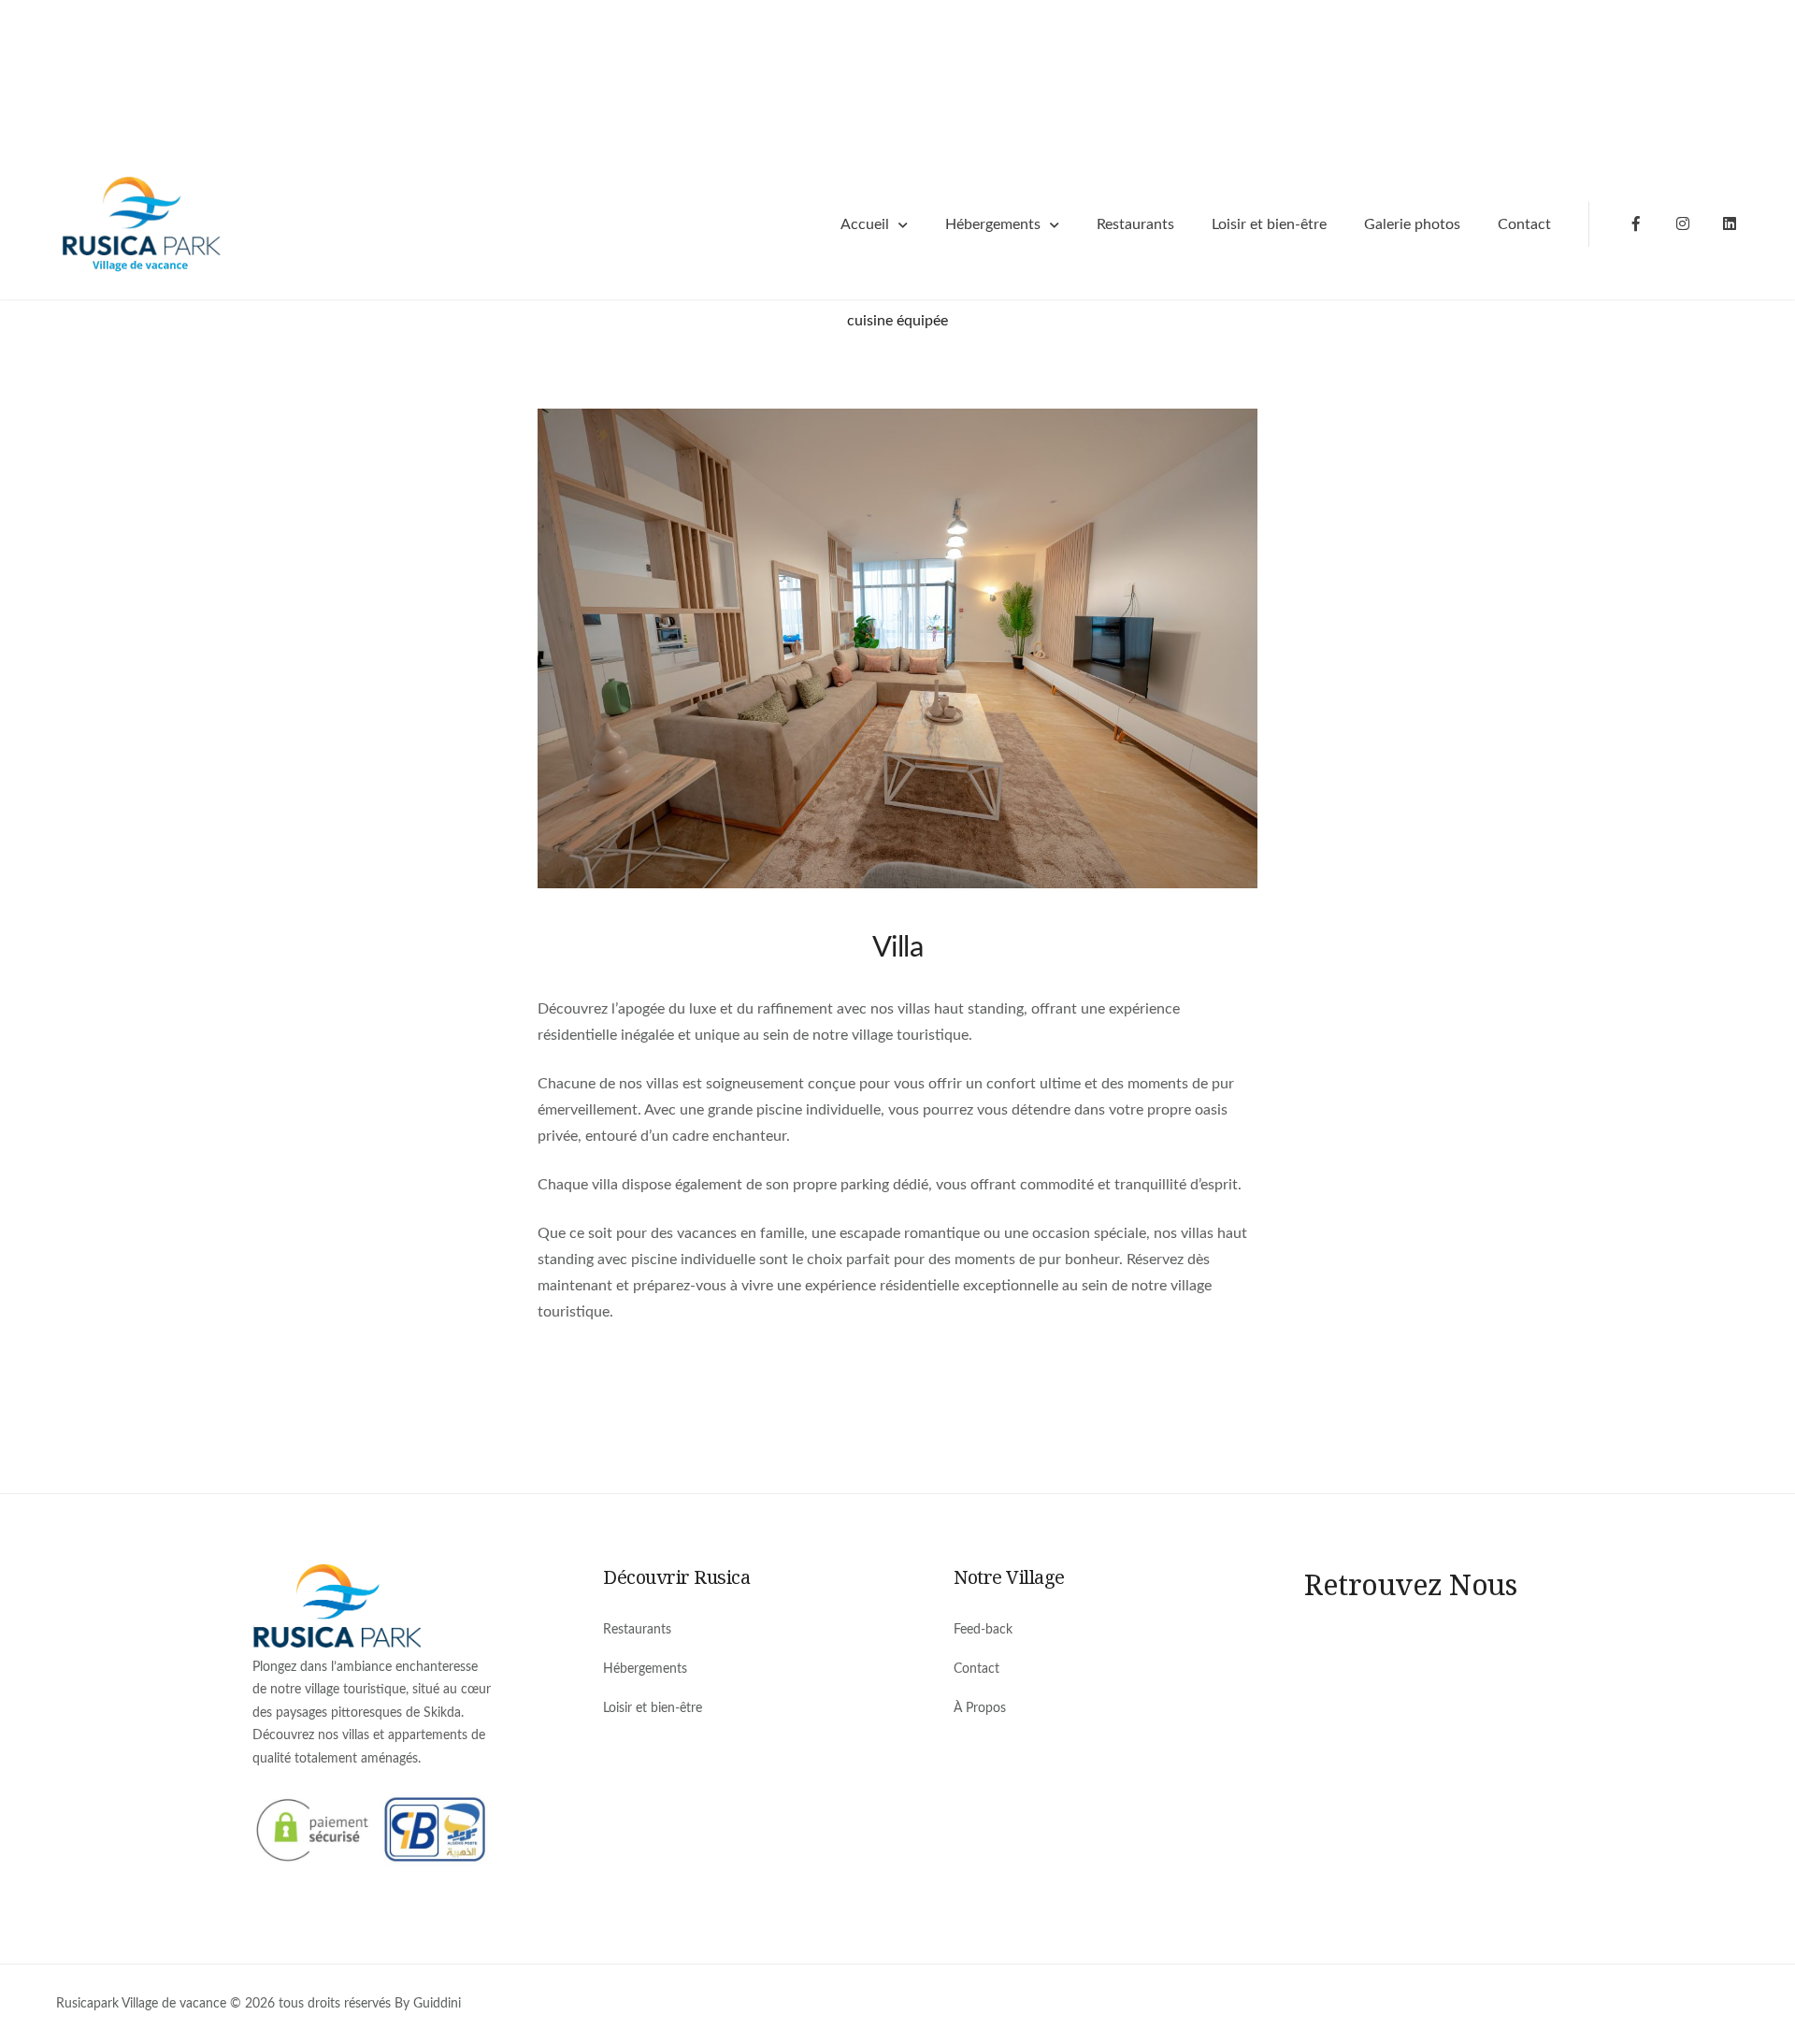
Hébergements (993, 224)
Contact (1524, 224)
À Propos (980, 1708)
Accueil (865, 224)
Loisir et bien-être (1269, 224)
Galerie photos (1412, 224)
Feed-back (983, 1630)
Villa (898, 948)
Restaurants (1135, 224)
